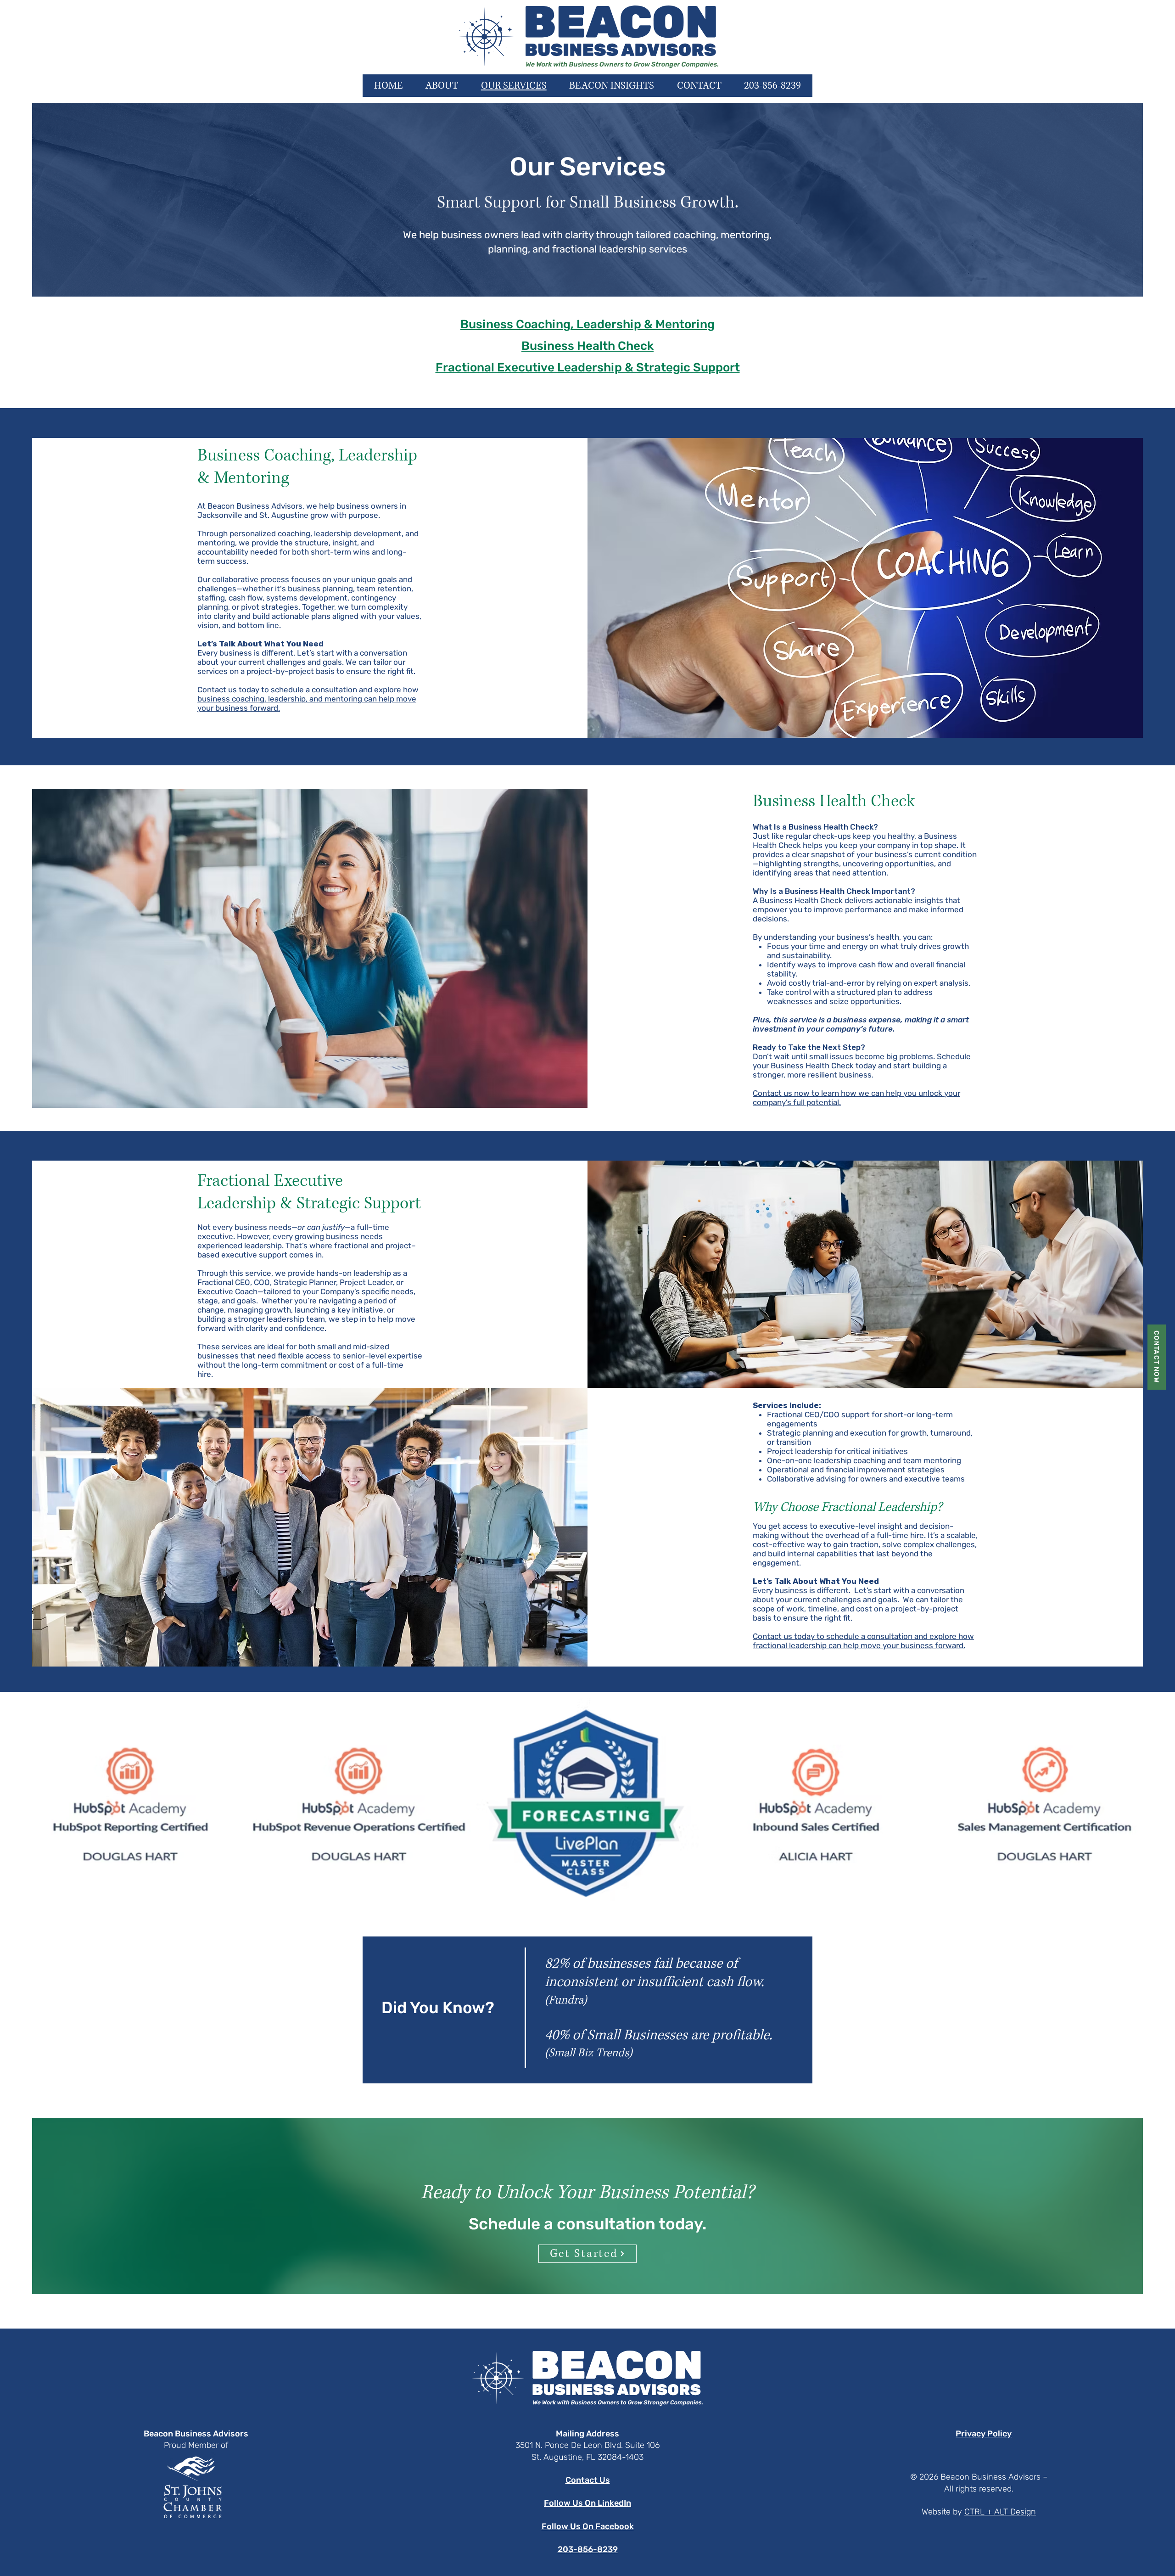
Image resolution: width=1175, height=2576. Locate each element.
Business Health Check (587, 346)
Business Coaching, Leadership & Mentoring (587, 324)
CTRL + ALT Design (1000, 2512)
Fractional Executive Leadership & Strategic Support (588, 368)
